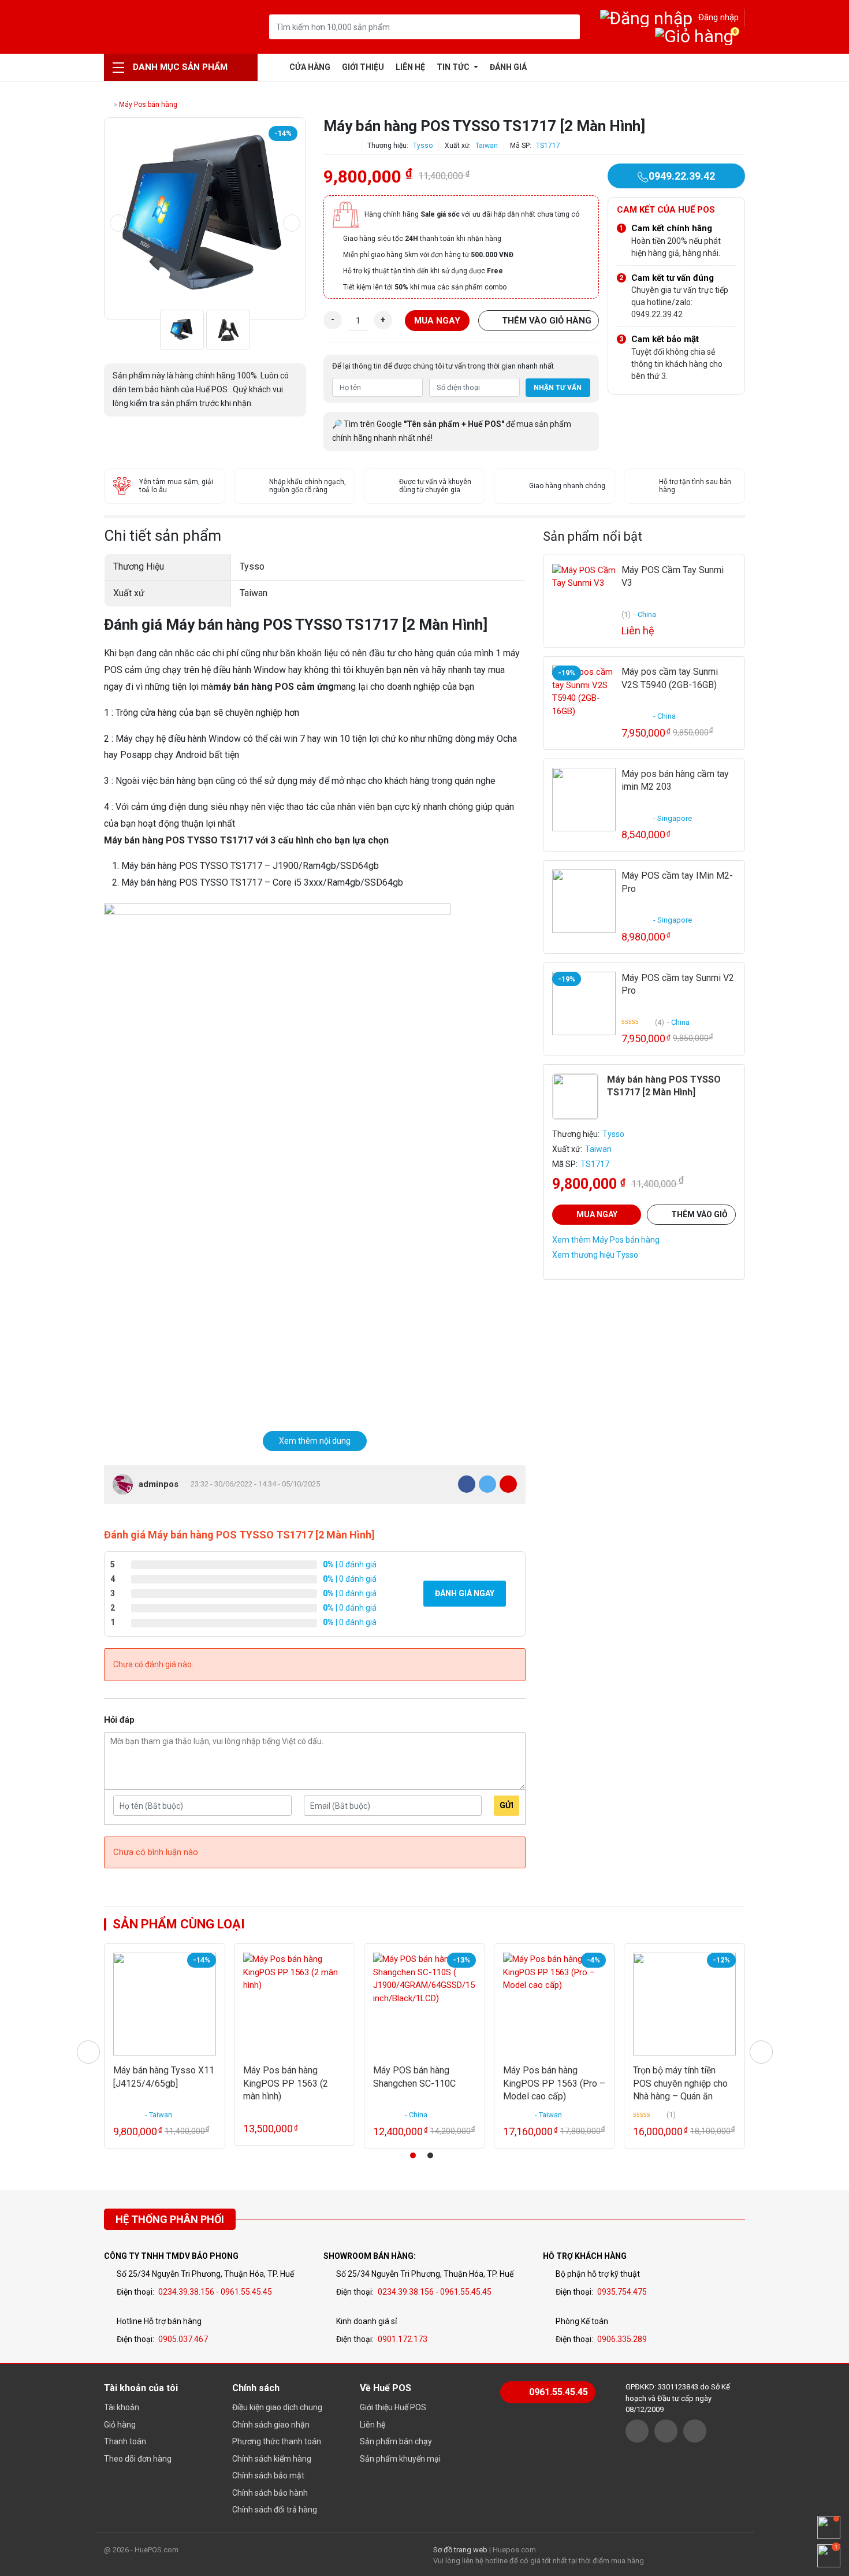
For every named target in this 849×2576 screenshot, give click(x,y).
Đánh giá (508, 67)
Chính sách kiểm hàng (272, 2459)
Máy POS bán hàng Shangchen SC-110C (414, 2077)
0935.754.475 (622, 2292)
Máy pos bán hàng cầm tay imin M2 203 (675, 780)
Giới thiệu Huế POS (393, 2407)
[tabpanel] (165, 2046)
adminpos (159, 1484)
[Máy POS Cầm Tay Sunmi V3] (584, 596)
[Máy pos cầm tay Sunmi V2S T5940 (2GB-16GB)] (584, 697)
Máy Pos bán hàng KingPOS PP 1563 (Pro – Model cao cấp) (554, 2083)
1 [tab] (413, 2155)
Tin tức (454, 67)
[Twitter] (487, 1484)
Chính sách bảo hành (270, 2493)
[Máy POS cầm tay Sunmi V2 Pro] (584, 1003)
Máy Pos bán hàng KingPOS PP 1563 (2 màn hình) (286, 2083)
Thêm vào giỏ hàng (547, 321)
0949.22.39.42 (682, 176)
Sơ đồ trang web (460, 2550)
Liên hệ (410, 67)
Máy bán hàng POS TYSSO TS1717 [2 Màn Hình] (664, 1086)
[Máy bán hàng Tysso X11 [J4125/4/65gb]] (165, 2004)
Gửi (507, 1805)
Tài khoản (122, 2407)
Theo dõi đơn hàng (138, 2459)
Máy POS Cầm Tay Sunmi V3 (673, 576)
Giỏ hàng (120, 2425)
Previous (118, 223)
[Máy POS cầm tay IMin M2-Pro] (584, 901)
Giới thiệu (363, 67)
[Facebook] (467, 1484)
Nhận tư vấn (558, 388)
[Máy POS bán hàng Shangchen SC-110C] (425, 2004)
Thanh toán (125, 2441)
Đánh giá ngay (465, 1593)
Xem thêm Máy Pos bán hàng (606, 1240)
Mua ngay (437, 321)
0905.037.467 (183, 2339)
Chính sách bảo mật (268, 2475)
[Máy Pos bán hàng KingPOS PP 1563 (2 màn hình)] (295, 2004)
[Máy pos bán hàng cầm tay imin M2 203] (584, 800)
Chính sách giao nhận (271, 2425)
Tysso (423, 146)
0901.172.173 (403, 2339)
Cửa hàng (310, 67)
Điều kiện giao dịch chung (277, 2407)
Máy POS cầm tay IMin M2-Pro (677, 882)
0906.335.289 (622, 2339)
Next (292, 223)
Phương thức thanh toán (277, 2441)
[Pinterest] (508, 1484)
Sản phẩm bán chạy (396, 2441)
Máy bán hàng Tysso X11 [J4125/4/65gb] (164, 2077)
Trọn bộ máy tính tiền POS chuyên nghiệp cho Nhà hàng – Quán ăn (680, 2083)
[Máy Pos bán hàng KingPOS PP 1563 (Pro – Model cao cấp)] (554, 2004)
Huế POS (163, 27)
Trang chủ (275, 67)
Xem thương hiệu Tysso (595, 1255)
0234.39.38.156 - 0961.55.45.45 (215, 2292)
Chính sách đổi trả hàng (275, 2510)
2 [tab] (430, 2155)
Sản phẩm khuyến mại (400, 2459)
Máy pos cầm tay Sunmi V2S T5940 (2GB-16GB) (670, 678)
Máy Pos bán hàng (148, 105)
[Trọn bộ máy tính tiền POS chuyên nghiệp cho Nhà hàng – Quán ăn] (684, 2004)
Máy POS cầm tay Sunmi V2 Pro (678, 984)
